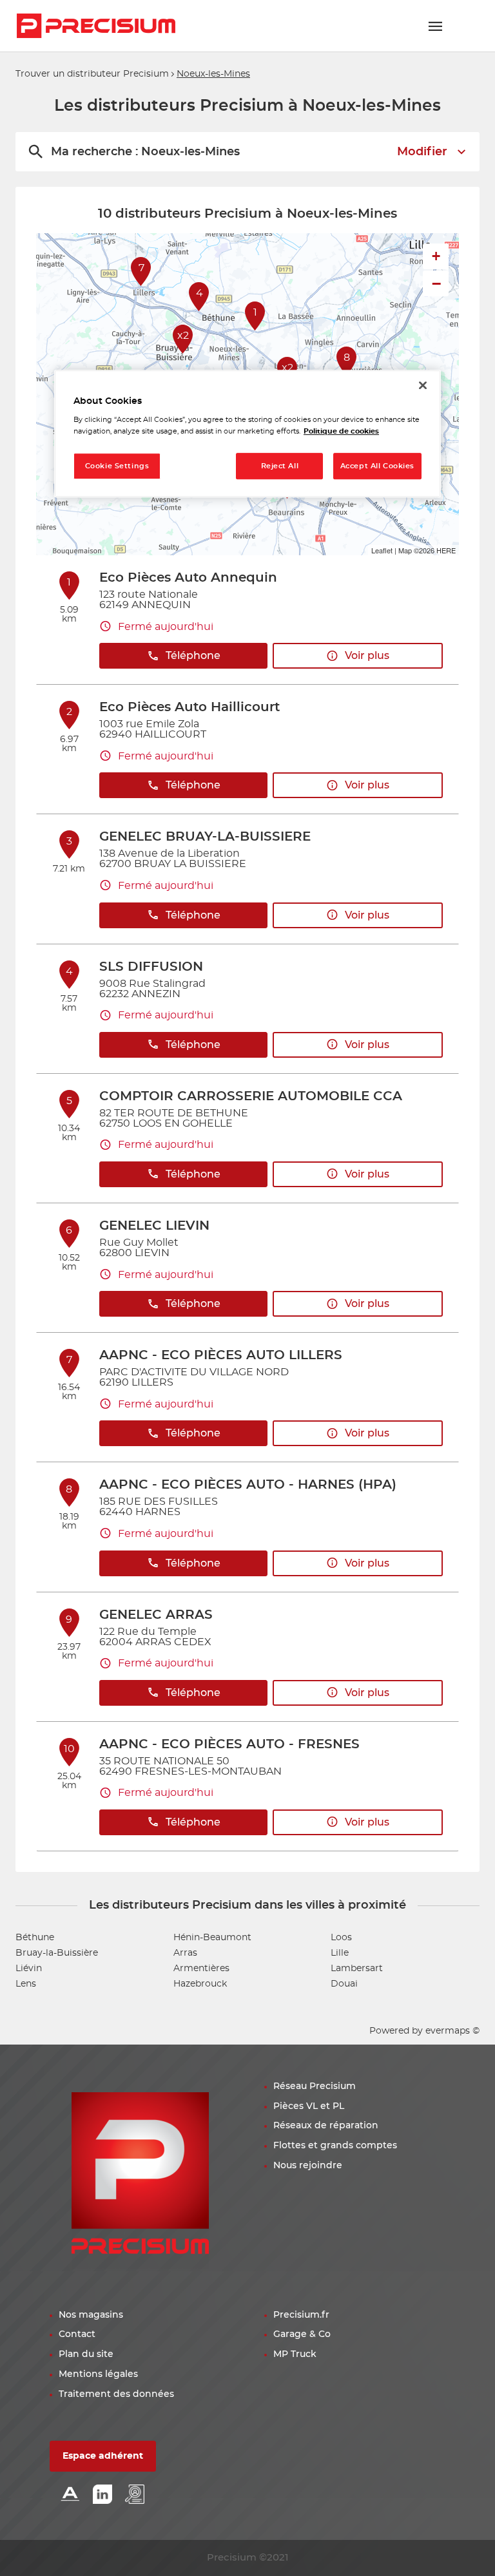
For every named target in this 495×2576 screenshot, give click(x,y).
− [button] (436, 283)
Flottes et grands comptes (335, 2146)
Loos (341, 1938)
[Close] (423, 385)
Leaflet (382, 550)
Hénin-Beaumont (212, 1938)
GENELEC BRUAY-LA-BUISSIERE (205, 837)
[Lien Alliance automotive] (70, 2495)
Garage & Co (302, 2334)
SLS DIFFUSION (151, 967)
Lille (340, 1953)
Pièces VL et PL (309, 2106)
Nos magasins (91, 2315)
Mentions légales (98, 2374)
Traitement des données (116, 2394)
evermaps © (452, 2031)
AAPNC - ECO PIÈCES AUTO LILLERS (221, 1355)
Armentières (201, 1969)
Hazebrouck (200, 1984)
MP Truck (295, 2354)
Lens (26, 1984)
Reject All (280, 466)
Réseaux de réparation (326, 2126)
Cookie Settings (117, 466)
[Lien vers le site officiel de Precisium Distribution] (96, 26)
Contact (77, 2334)
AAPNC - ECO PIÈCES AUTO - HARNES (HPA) (248, 1485)
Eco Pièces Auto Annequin (188, 578)
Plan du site (86, 2354)
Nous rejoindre (308, 2166)
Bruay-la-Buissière (57, 1953)
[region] (247, 434)
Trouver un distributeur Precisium (92, 74)
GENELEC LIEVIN (154, 1226)
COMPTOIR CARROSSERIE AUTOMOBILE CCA (251, 1096)
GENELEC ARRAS (156, 1615)
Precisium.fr (301, 2315)
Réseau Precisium (315, 2086)
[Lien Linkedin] (102, 2495)
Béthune (35, 1938)
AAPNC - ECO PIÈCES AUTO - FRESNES (229, 1744)
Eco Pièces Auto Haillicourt (189, 707)
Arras (185, 1953)
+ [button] (436, 256)
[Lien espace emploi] (135, 2495)
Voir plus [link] (367, 656)
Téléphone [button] (193, 656)
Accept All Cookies (377, 466)
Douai (344, 1984)
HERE (446, 550)
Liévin (29, 1969)
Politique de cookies (341, 431)
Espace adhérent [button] (103, 2456)
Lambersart (357, 1969)
